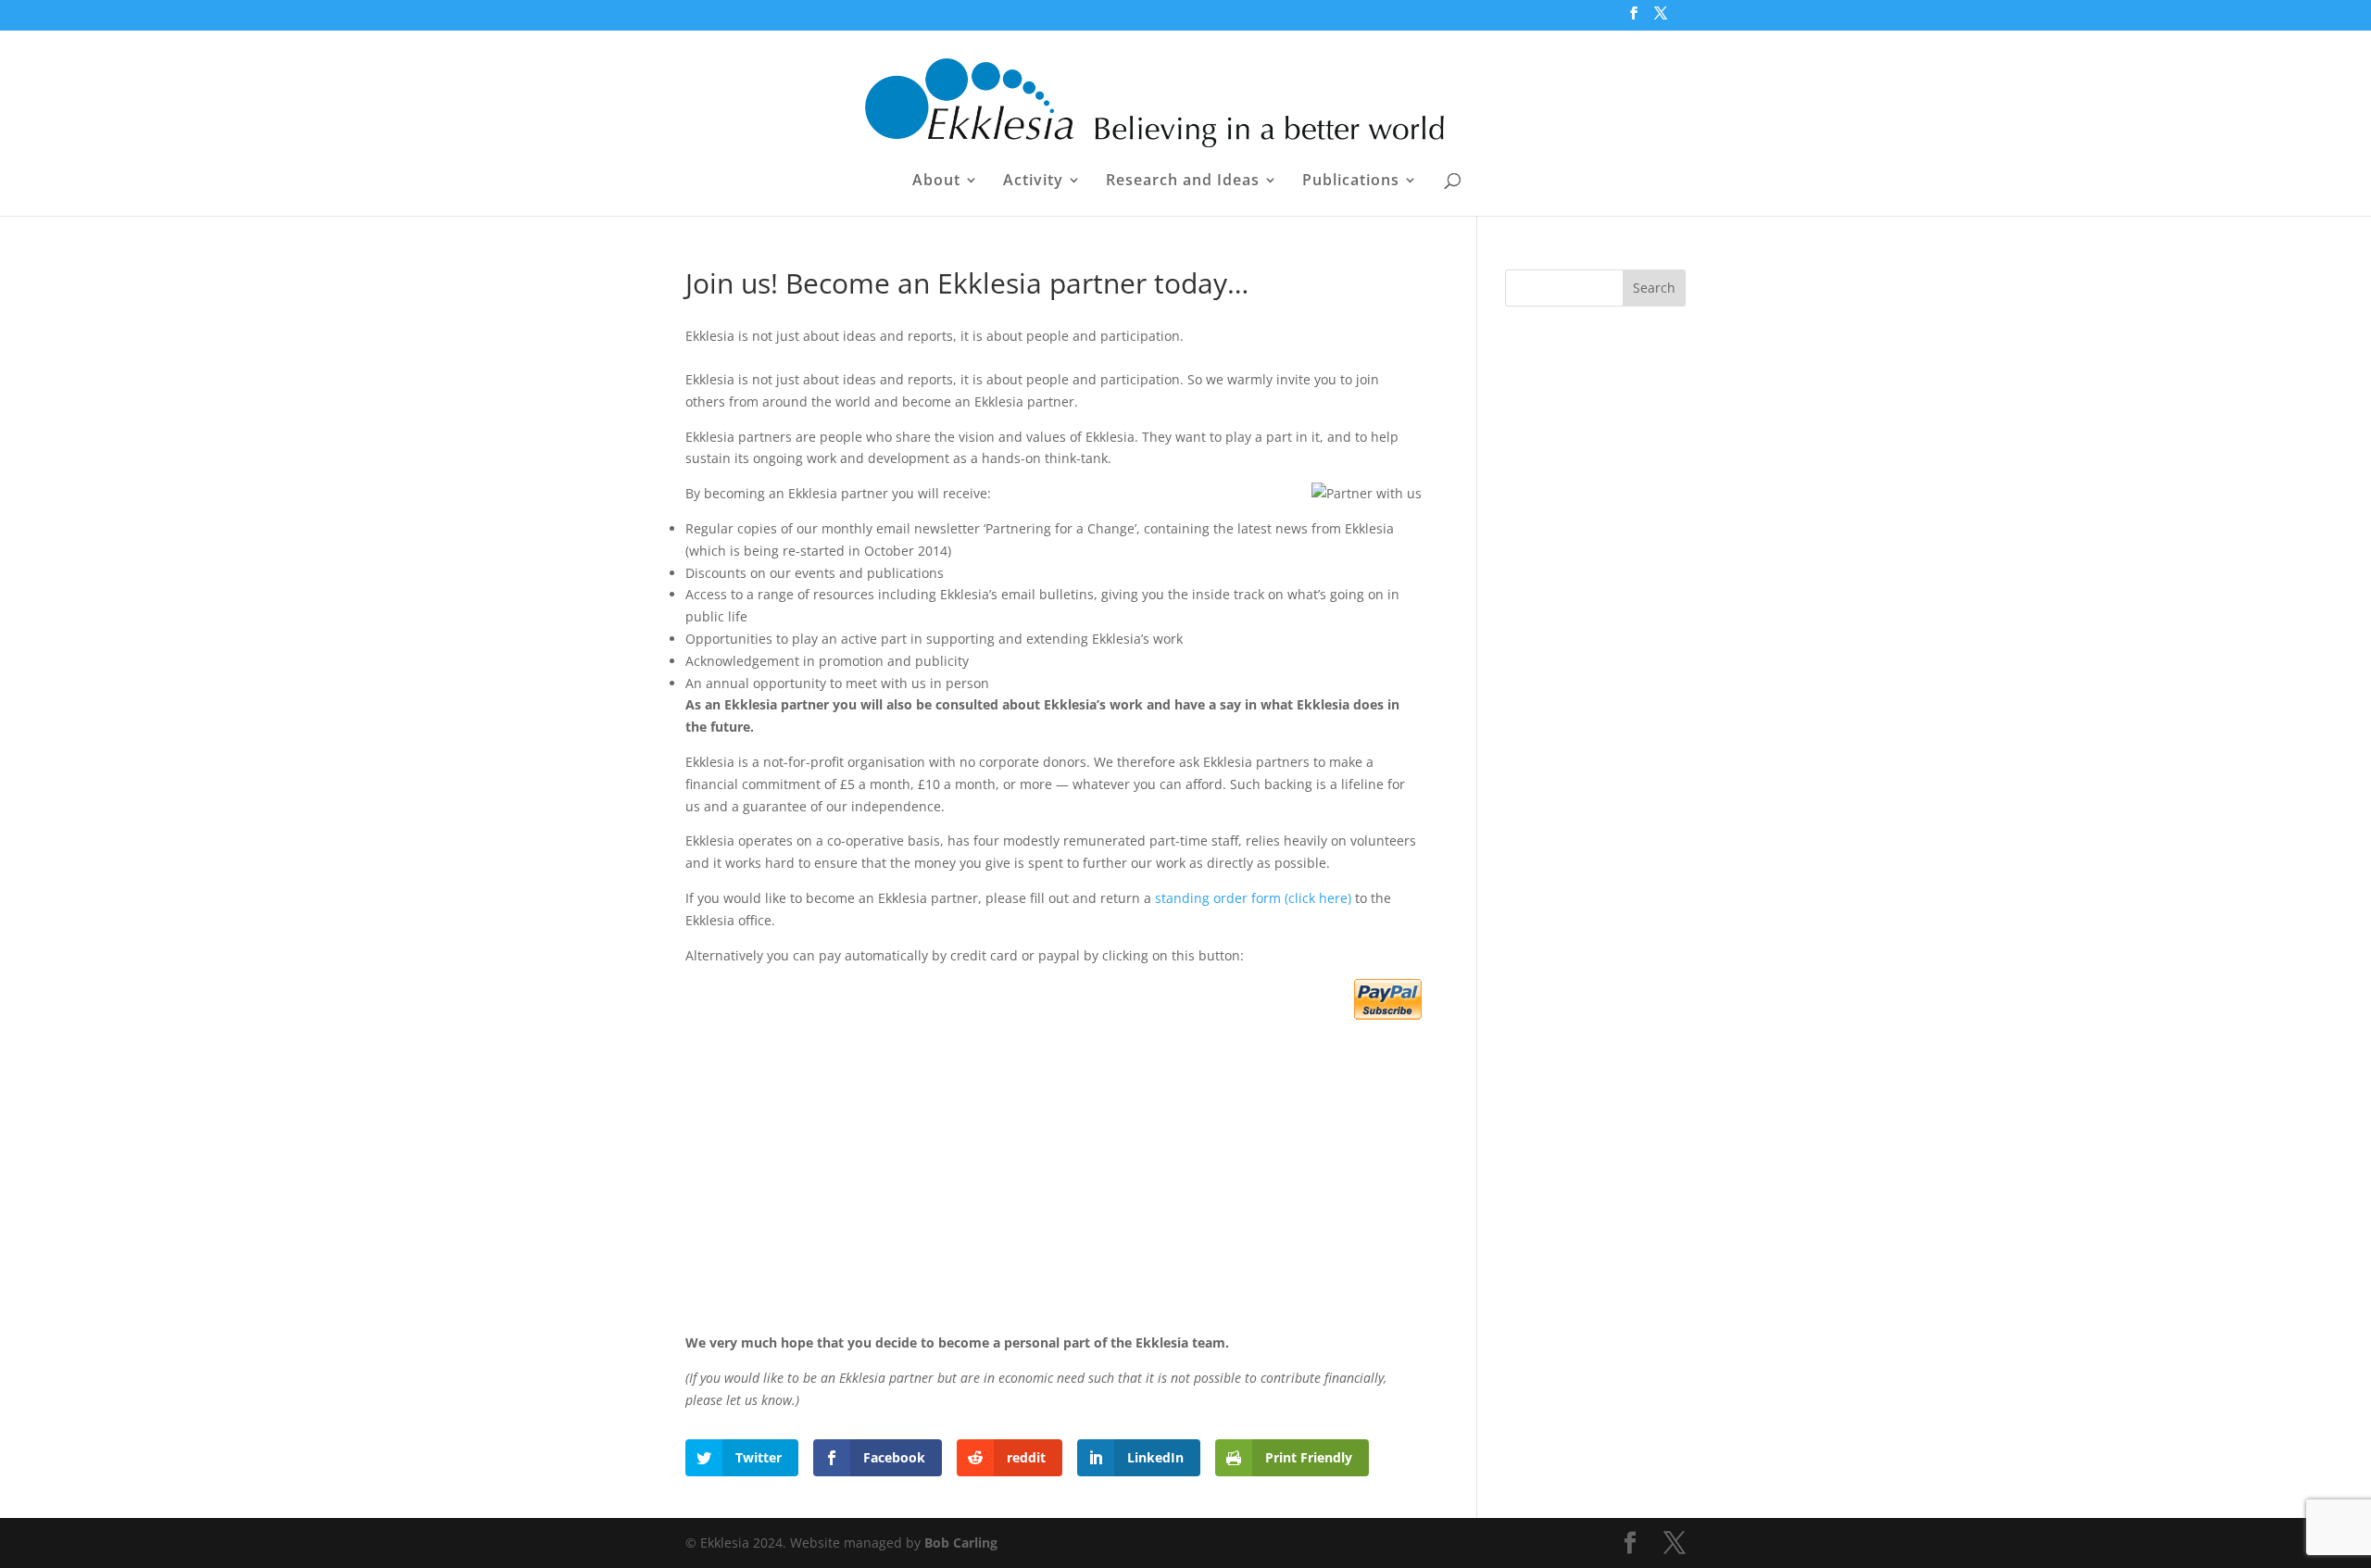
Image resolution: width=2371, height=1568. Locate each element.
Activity (1033, 182)
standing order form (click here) (1253, 898)
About (936, 182)
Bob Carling (961, 1543)
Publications (1351, 182)
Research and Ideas (1183, 182)
